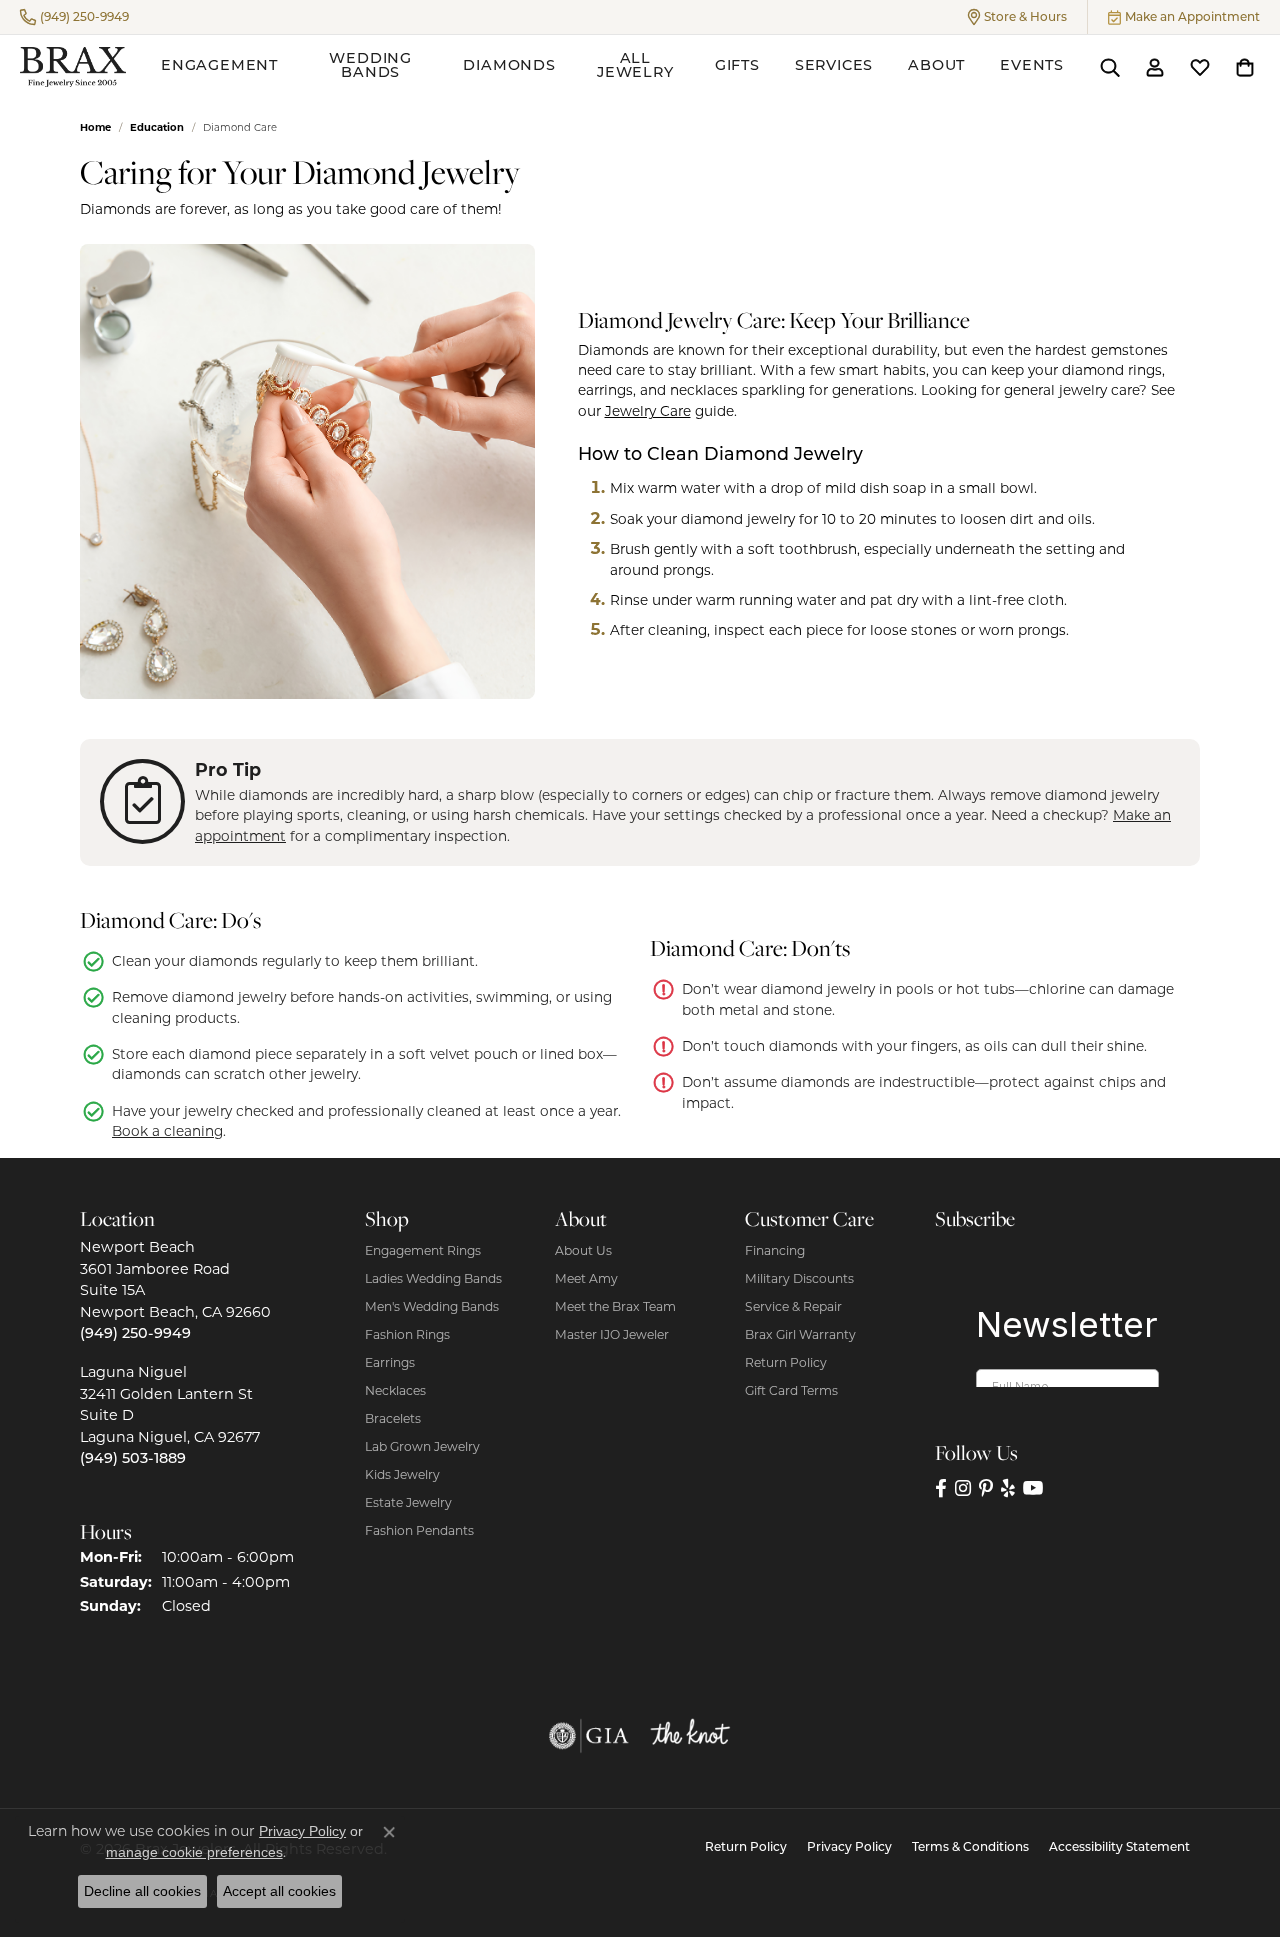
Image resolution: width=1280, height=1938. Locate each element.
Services (834, 66)
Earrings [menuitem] (390, 1362)
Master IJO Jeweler (612, 1334)
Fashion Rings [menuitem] (407, 1334)
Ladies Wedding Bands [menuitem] (433, 1278)
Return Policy (786, 1362)
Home (95, 127)
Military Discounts (799, 1278)
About (936, 66)
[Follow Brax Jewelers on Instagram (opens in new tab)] (963, 1488)
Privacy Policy (849, 1848)
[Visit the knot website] (690, 1736)
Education (157, 127)
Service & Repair (793, 1306)
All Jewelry (635, 66)
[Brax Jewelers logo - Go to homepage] (73, 67)
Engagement (219, 66)
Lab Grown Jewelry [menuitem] (422, 1446)
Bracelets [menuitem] (393, 1418)
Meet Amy (586, 1278)
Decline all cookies (142, 1891)
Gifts (737, 66)
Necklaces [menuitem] (395, 1390)
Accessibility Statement (1119, 1848)
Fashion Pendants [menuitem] (419, 1530)
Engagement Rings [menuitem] (423, 1250)
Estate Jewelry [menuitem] (408, 1502)
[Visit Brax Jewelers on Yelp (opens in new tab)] (1008, 1488)
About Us (583, 1250)
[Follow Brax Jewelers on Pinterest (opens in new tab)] (986, 1488)
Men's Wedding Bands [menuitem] (432, 1306)
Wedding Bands (370, 66)
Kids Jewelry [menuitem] (402, 1474)
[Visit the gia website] (589, 1736)
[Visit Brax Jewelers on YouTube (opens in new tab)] (1033, 1488)
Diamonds (509, 66)
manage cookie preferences (194, 1852)
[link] (74, 17)
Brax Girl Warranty (800, 1334)
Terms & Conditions (970, 1848)
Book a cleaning (167, 1131)
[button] (1017, 17)
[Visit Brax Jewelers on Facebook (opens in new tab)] (941, 1488)
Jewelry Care (648, 411)
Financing (775, 1250)
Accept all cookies (279, 1891)
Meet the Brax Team (615, 1306)
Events (1032, 66)
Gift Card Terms (791, 1390)
